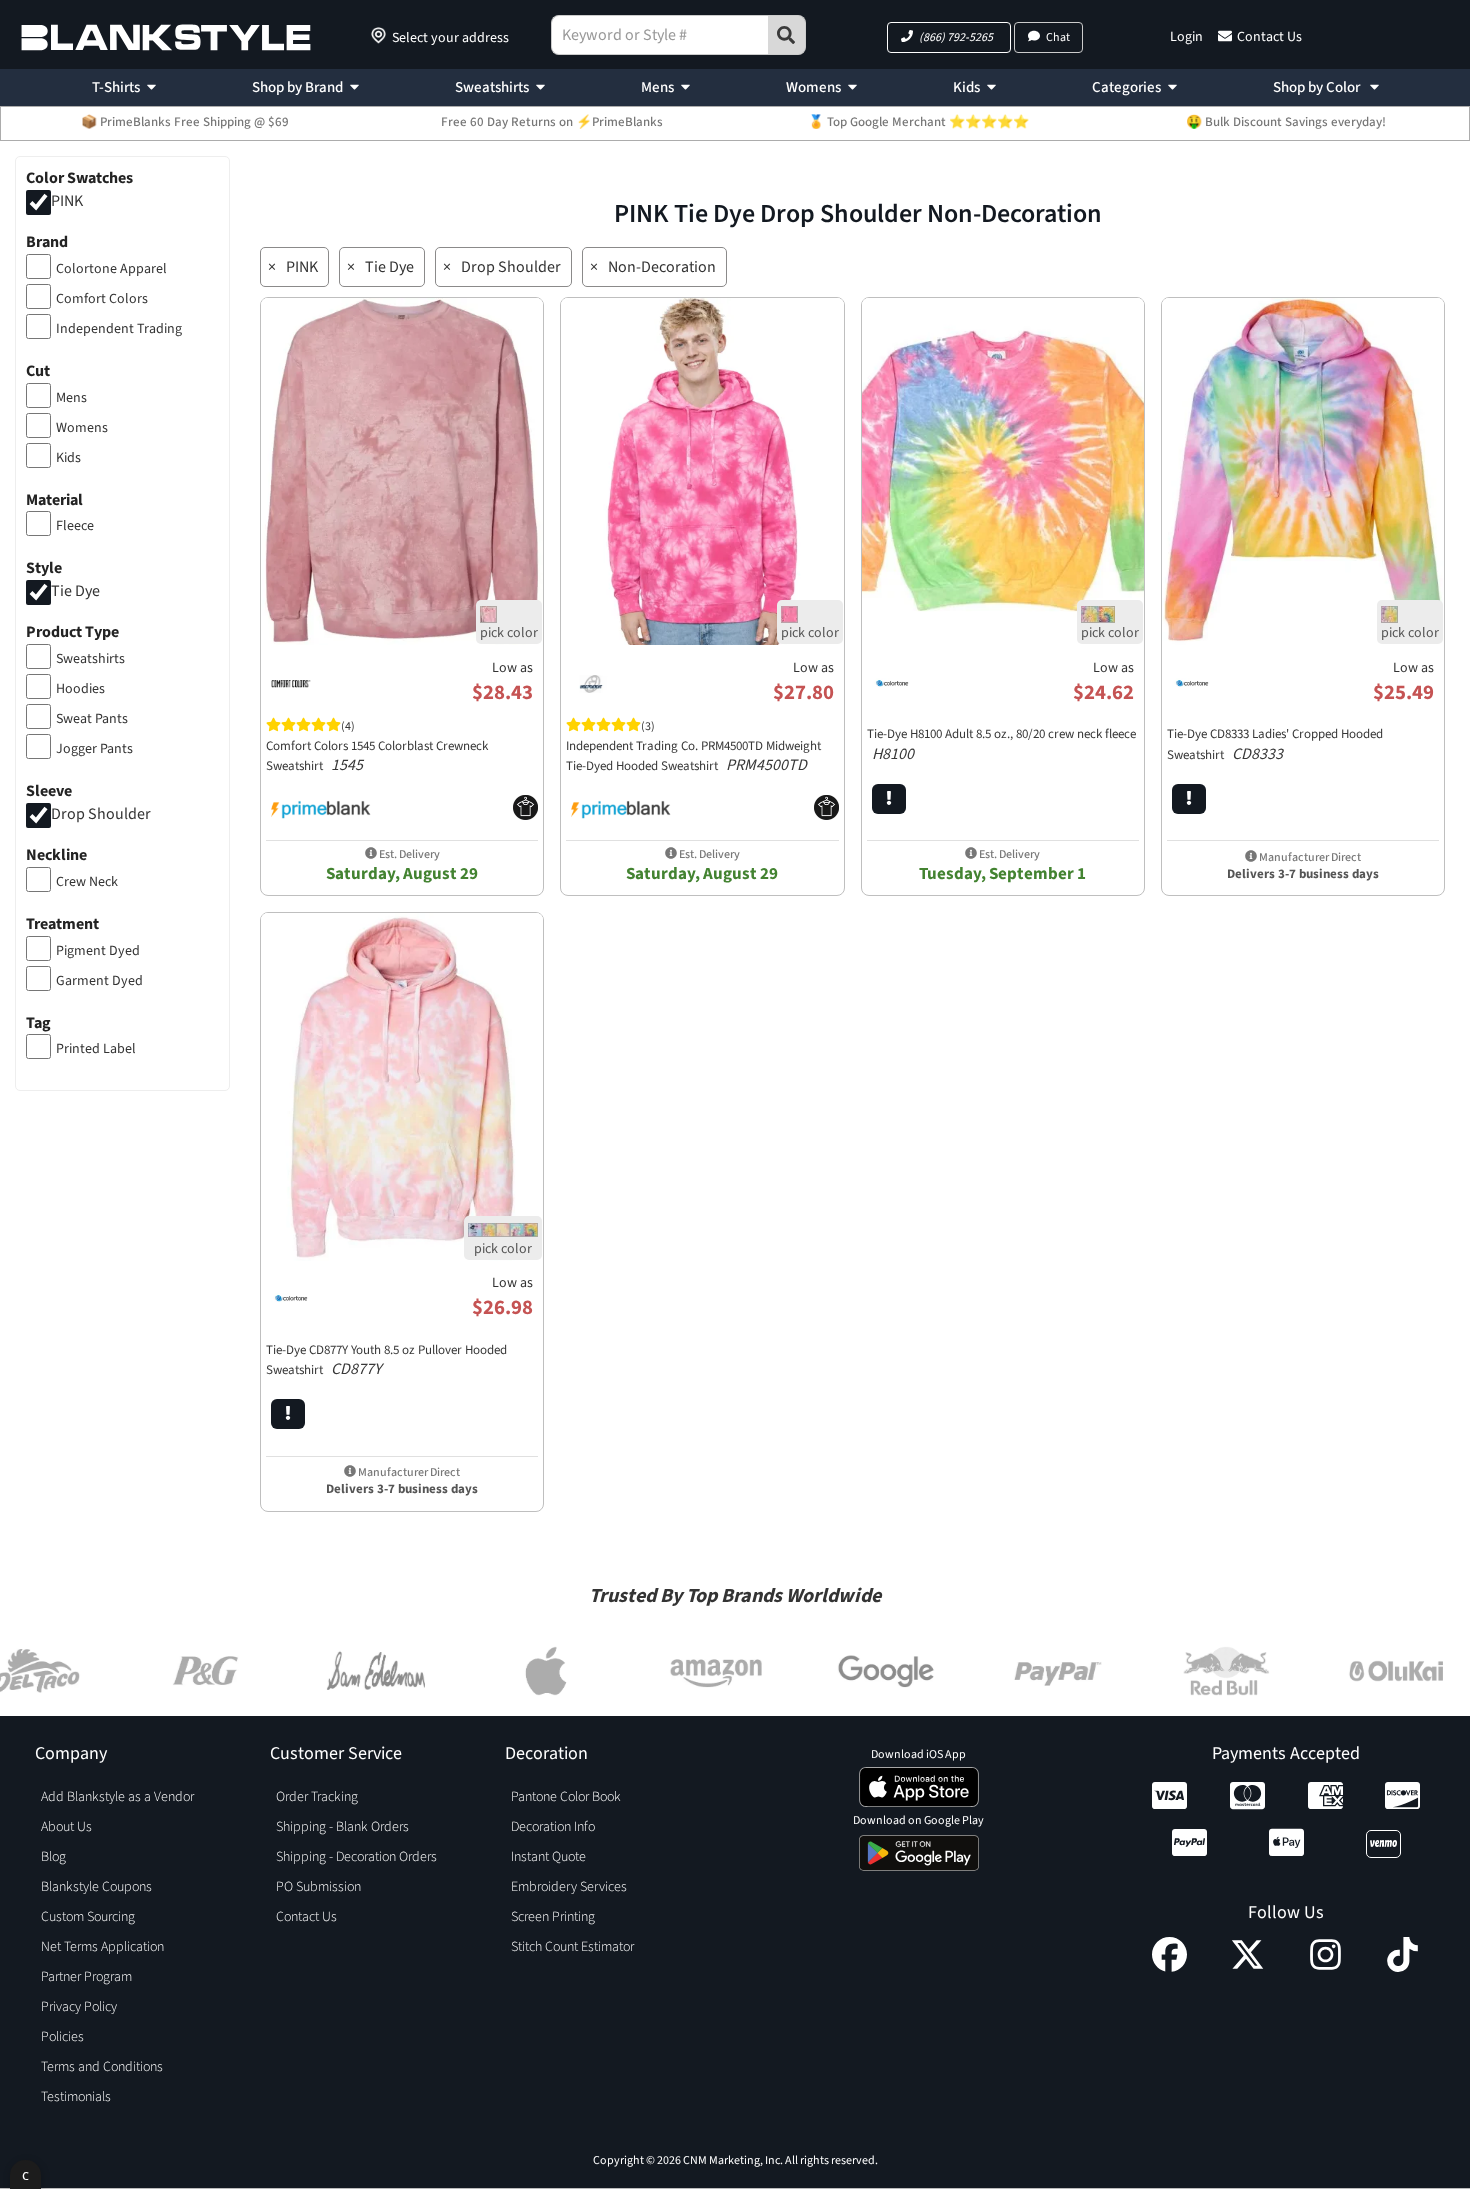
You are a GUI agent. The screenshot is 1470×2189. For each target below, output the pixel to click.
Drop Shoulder (101, 814)
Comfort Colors (102, 299)
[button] (949, 37)
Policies (62, 2037)
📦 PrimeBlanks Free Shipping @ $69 (185, 122)
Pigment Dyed (98, 951)
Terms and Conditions (102, 2067)
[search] (787, 35)
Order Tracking (317, 1797)
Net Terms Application (102, 1947)
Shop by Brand (297, 87)
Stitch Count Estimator (572, 1947)
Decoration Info (553, 1827)
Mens (657, 87)
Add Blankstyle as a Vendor (117, 1797)
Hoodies (80, 689)
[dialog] (25, 2174)
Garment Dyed (99, 981)
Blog (53, 1857)
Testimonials (76, 2097)
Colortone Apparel (111, 269)
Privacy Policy (79, 2007)
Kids (966, 87)
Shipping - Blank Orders (342, 1827)
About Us (66, 1827)
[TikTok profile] (1402, 1967)
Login (1186, 37)
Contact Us (1269, 37)
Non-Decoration (662, 267)
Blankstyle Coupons (96, 1887)
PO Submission (318, 1887)
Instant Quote (548, 1857)
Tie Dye (75, 592)
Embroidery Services (569, 1887)
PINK (67, 201)
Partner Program (86, 1977)
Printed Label (96, 1049)
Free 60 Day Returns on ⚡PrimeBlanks (552, 122)
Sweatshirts (492, 87)
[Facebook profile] (1169, 1967)
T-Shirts (116, 87)
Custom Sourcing (88, 1917)
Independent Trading (119, 329)
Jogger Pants (94, 749)
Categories (1126, 87)
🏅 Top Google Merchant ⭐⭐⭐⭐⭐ (918, 122)
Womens (813, 87)
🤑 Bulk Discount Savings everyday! (1286, 122)
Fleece (75, 526)
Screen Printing (553, 1917)
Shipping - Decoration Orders (356, 1857)
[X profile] (1247, 1967)
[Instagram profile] (1325, 1967)
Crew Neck (87, 882)
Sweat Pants (92, 719)
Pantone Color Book (566, 1797)
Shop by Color (1318, 87)
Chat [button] (1058, 37)
